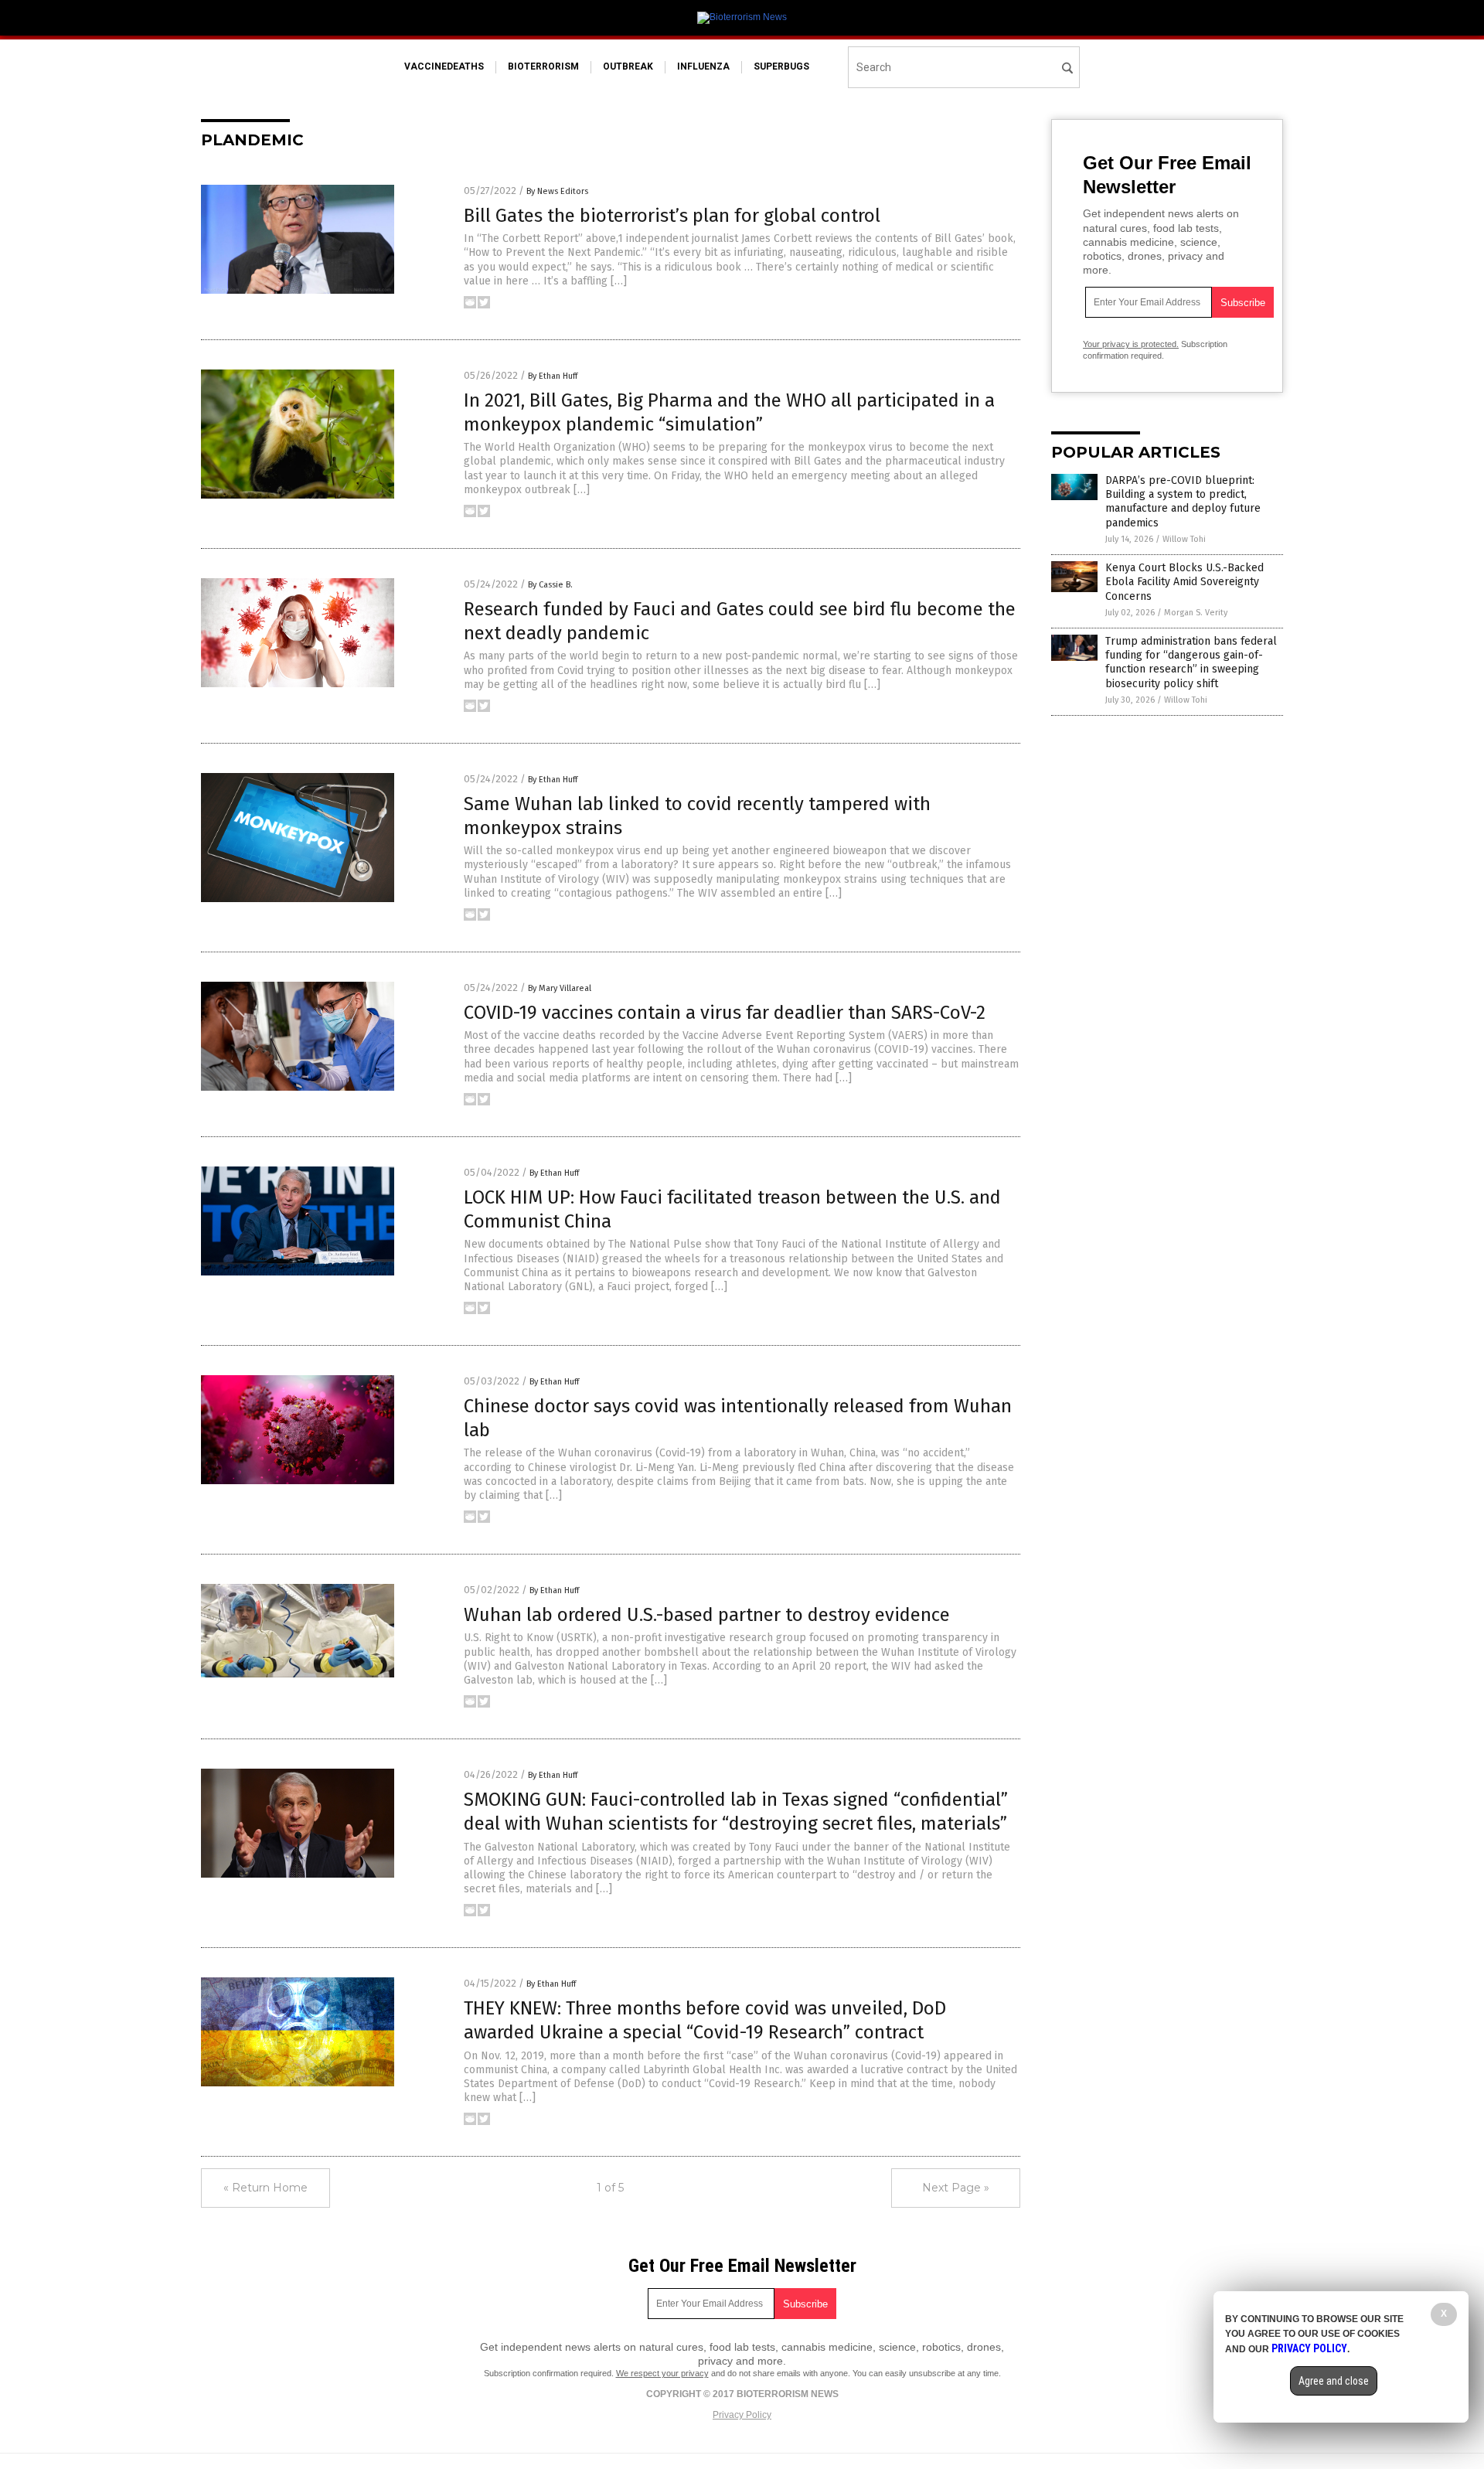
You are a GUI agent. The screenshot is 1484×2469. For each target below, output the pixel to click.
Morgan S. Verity (1196, 613)
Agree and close (1334, 2381)
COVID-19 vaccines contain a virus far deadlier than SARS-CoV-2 (725, 1013)
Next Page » (956, 2188)
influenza (703, 66)
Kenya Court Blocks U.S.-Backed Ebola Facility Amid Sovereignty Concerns (1184, 582)
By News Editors (557, 191)
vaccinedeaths (444, 66)
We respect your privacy (662, 2373)
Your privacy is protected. (1131, 344)
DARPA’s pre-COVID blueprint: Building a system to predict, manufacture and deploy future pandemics (1183, 502)
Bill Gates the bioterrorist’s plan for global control (672, 216)
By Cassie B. (550, 585)
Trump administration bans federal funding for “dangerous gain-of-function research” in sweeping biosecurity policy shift (1191, 662)
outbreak (628, 66)
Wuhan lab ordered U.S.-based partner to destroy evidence (707, 1615)
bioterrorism (543, 66)
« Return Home (265, 2188)
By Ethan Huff (553, 376)
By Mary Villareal (560, 988)
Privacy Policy (742, 2415)
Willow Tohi (1184, 539)
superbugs (781, 66)
